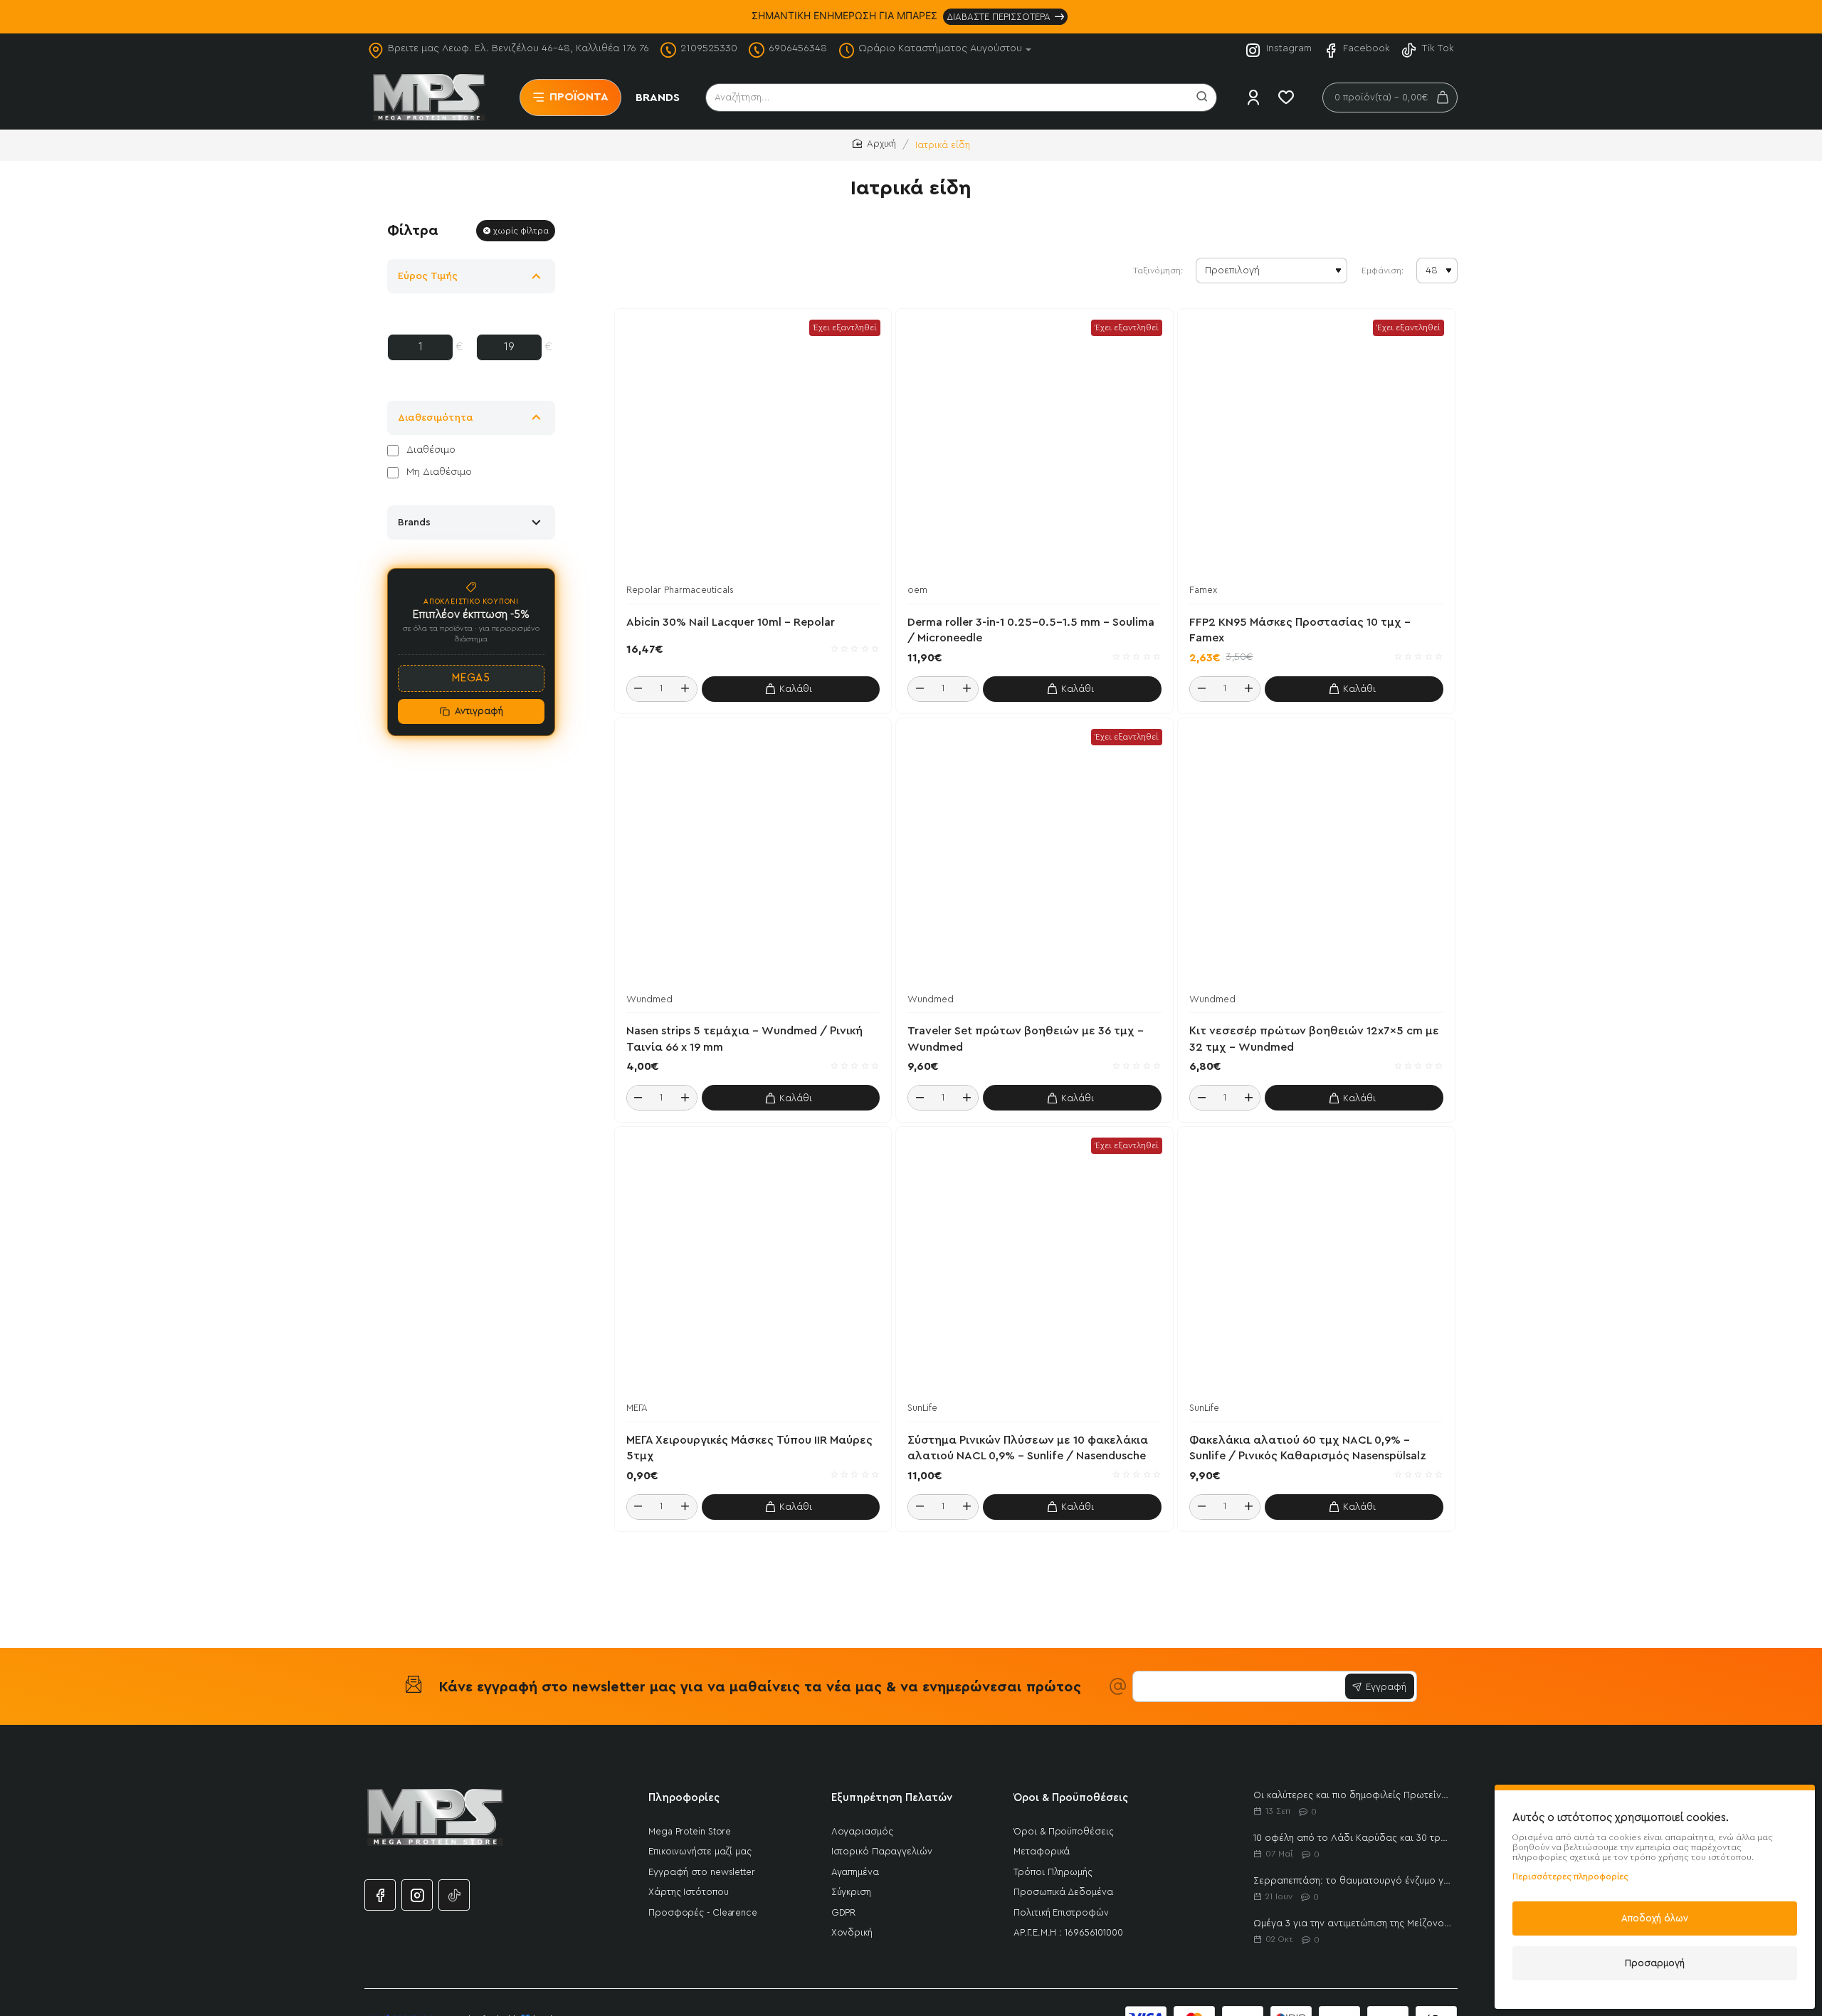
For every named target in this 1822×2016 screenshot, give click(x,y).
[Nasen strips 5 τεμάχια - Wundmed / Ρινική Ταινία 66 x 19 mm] (753, 857)
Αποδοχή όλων (1655, 1918)
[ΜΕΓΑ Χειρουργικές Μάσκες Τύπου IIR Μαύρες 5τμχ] (753, 1265)
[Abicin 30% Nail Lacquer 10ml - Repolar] (753, 447)
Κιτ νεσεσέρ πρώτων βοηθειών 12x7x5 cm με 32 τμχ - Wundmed (1314, 1039)
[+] (685, 689)
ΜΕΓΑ (637, 1408)
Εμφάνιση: (1383, 271)
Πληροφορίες (684, 1798)
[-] (638, 689)
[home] (874, 144)
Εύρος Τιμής (428, 276)
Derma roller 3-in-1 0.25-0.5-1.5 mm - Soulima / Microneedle (1031, 630)
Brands (414, 523)
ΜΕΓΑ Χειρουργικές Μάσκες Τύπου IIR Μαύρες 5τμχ (749, 1448)
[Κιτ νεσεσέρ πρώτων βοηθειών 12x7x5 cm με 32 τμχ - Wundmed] (1316, 857)
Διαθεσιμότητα (436, 418)
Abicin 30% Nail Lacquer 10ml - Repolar (731, 622)
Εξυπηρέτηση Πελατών (892, 1798)
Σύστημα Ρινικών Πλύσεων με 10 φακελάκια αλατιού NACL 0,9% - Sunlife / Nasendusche (1028, 1448)
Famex (1203, 590)
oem (917, 590)
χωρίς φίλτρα (521, 231)
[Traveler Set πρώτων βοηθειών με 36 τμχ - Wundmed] (1034, 857)
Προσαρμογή (1655, 1963)
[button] (791, 689)
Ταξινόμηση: (1158, 271)
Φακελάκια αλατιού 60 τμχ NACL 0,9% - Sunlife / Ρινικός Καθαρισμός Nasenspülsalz (1308, 1448)
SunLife (922, 1408)
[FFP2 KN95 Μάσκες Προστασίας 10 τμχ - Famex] (1316, 447)
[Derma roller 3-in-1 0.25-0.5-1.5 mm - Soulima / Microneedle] (1034, 447)
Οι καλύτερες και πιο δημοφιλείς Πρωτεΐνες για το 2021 (1353, 1795)
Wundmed (649, 999)
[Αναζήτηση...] (1202, 98)
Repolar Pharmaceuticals (680, 590)
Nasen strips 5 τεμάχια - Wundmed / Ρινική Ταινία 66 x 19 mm (744, 1039)
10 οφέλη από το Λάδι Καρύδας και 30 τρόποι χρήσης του (1353, 1838)
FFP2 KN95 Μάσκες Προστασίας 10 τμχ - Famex (1300, 630)
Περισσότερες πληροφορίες (1570, 1876)
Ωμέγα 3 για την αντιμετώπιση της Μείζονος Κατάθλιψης (1353, 1923)
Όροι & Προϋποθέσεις (1071, 1798)
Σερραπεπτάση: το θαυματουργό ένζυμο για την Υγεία (1353, 1880)
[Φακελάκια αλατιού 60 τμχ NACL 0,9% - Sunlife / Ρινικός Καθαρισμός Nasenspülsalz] (1316, 1265)
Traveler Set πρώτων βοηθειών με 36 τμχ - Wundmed (1026, 1039)
